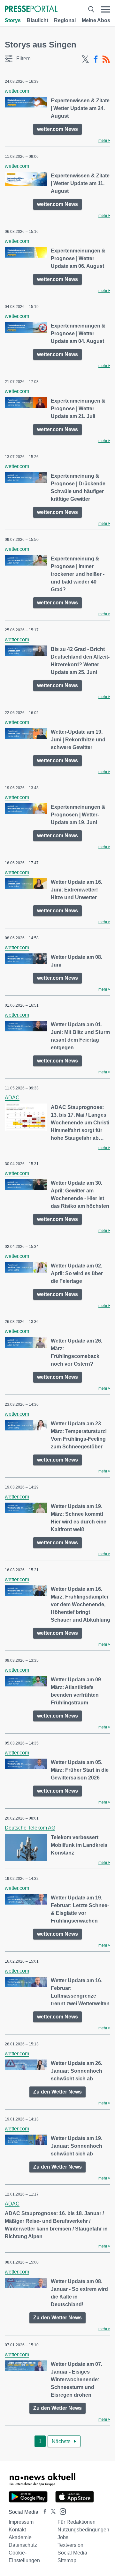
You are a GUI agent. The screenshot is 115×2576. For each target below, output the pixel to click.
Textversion (70, 2545)
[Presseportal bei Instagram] (61, 2511)
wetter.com (17, 91)
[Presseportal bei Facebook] (43, 2512)
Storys (13, 20)
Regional (65, 20)
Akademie (20, 2537)
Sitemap (67, 2560)
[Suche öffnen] (91, 9)
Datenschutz (23, 2545)
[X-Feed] (85, 59)
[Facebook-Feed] (96, 59)
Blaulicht (38, 20)
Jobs (63, 2537)
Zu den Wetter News (57, 2092)
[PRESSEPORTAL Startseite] (31, 9)
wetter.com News (57, 129)
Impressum (21, 2522)
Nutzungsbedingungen (83, 2530)
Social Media (72, 2553)
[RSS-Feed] (106, 59)
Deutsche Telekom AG (30, 1828)
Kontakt (17, 2530)
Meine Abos (96, 20)
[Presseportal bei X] (51, 2512)
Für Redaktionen (77, 2522)
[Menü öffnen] (105, 9)
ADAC (12, 1098)
